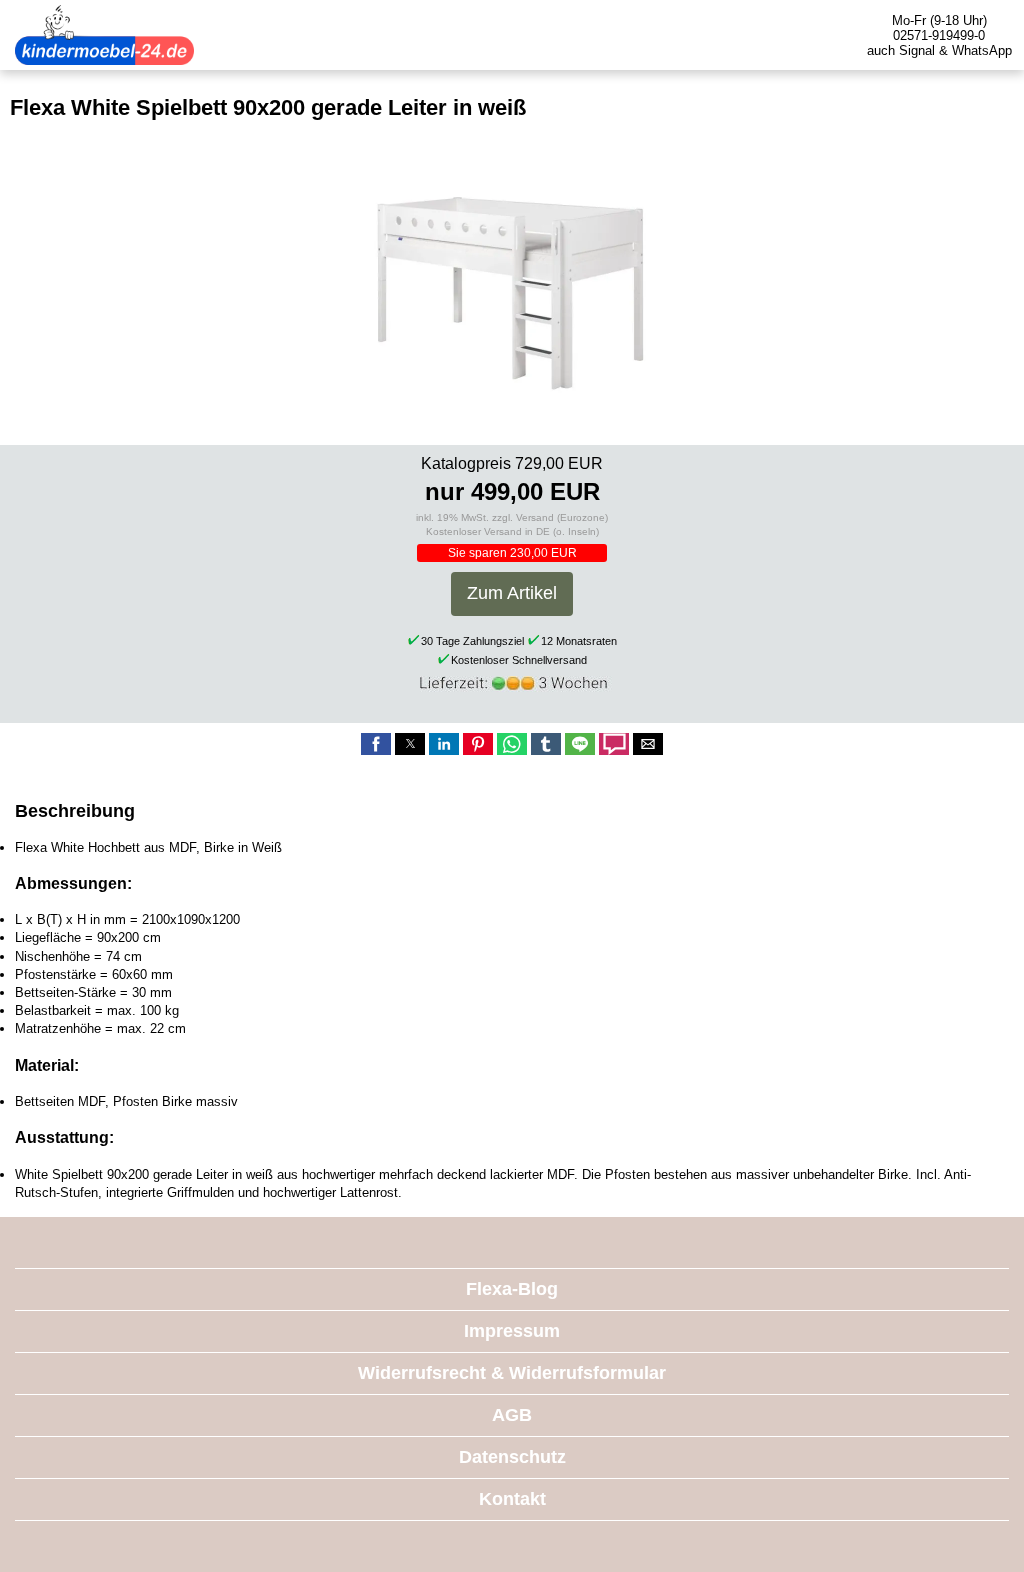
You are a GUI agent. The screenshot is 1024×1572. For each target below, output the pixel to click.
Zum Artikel (512, 593)
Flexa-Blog (512, 1289)
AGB (512, 1415)
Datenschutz (512, 1457)
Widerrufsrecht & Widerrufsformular (512, 1373)
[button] (376, 744)
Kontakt (512, 1499)
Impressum (512, 1331)
